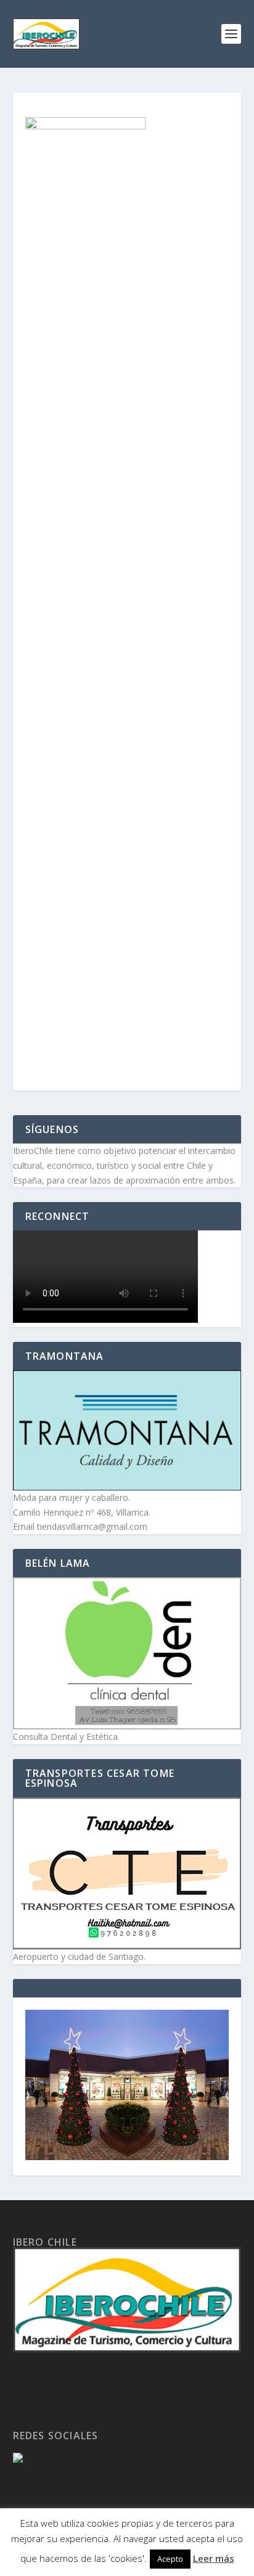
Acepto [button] (170, 2559)
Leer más (214, 2558)
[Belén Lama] (127, 1653)
